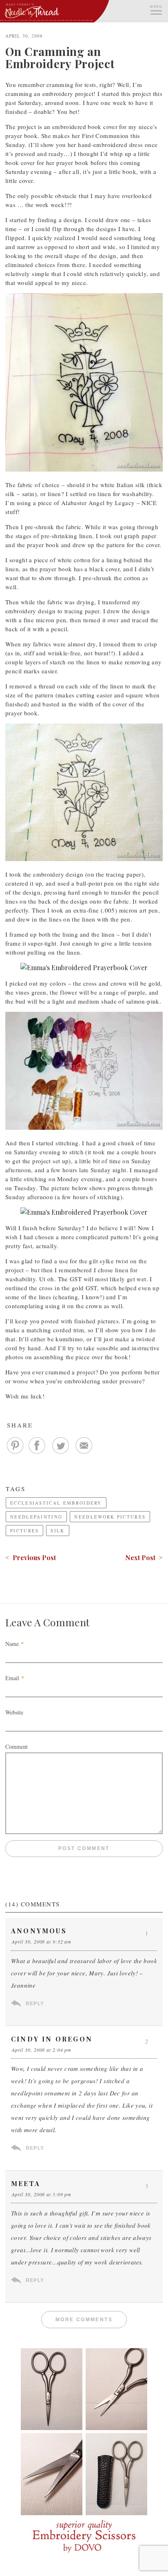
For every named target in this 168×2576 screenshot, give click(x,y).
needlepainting (36, 1517)
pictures (24, 1531)
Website (14, 1712)
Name (12, 1644)
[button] (156, 9)
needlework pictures (110, 1517)
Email (12, 1678)
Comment (17, 1747)
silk (57, 1531)
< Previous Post (31, 1557)
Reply (35, 2004)
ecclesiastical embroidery (56, 1503)
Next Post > (144, 1557)
